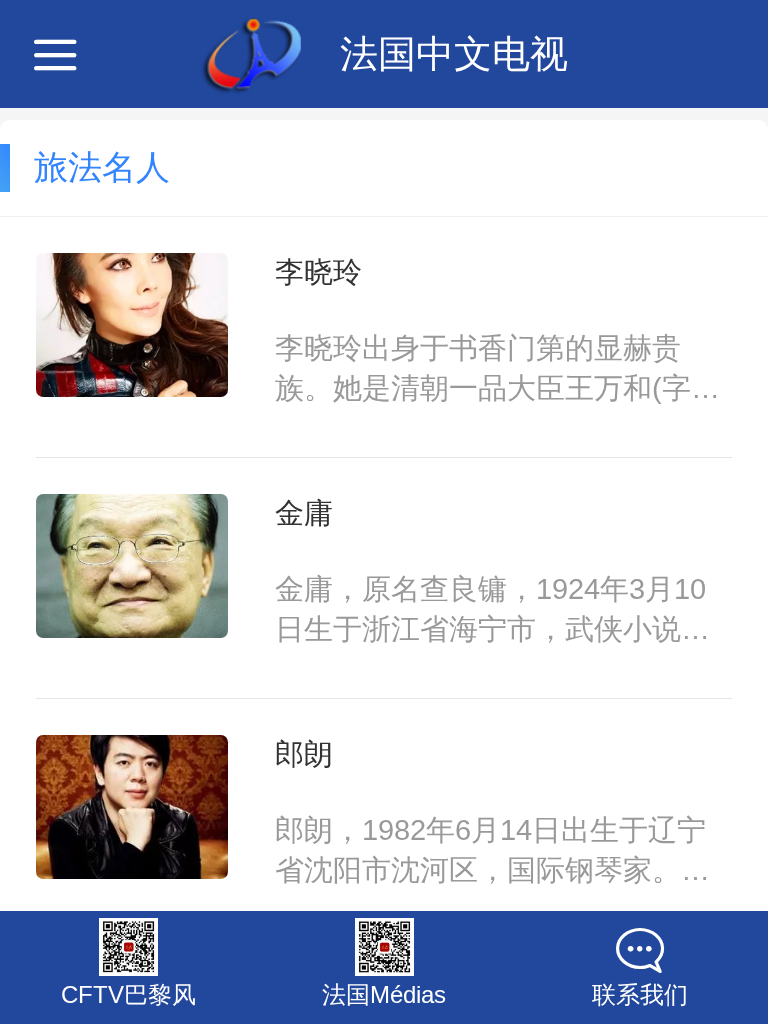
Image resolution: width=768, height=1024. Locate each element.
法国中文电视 (454, 53)
